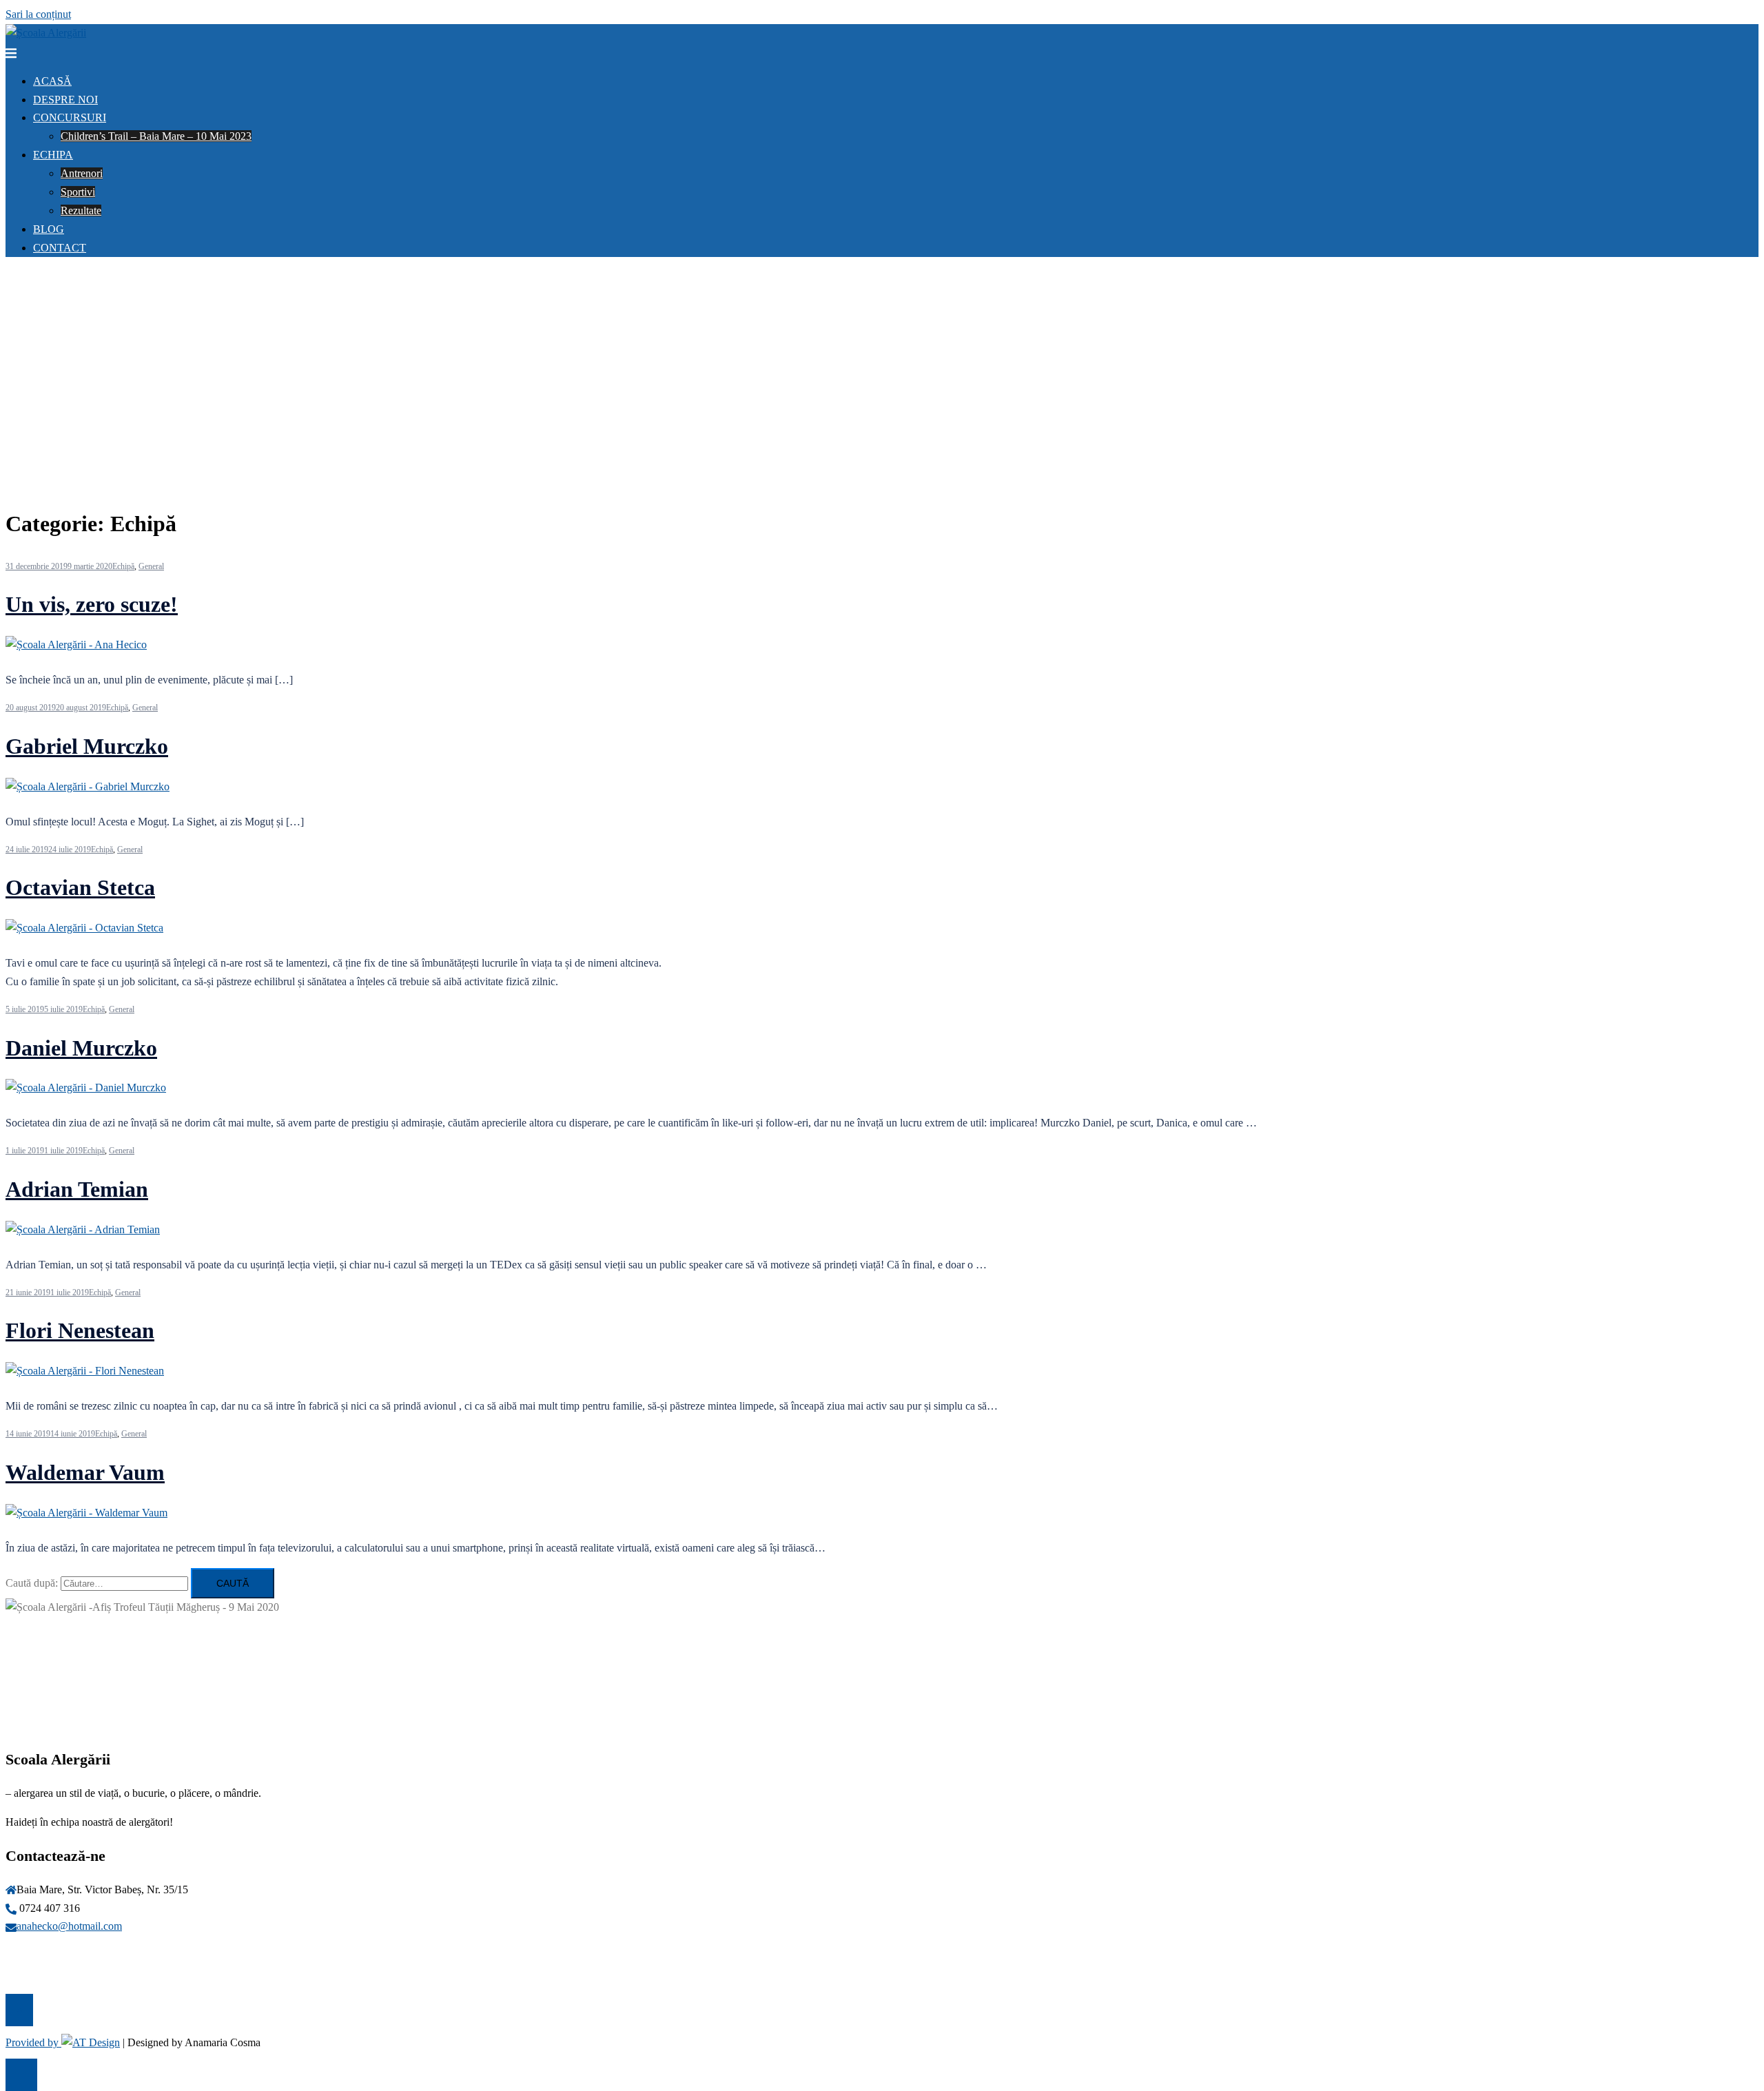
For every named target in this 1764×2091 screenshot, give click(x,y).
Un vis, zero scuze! (92, 604)
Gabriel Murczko (87, 746)
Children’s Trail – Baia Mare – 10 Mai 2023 (156, 136)
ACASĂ (52, 81)
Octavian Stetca (80, 887)
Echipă (123, 566)
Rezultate (81, 210)
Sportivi (78, 192)
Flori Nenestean (80, 1330)
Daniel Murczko (81, 1048)
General (151, 566)
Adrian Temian (77, 1189)
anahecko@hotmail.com (69, 1926)
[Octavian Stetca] (84, 928)
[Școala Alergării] (46, 33)
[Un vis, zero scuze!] (76, 645)
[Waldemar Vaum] (86, 1513)
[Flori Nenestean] (85, 1371)
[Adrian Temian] (83, 1229)
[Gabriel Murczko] (88, 786)
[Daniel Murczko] (86, 1088)
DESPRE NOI (65, 100)
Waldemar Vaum (85, 1472)
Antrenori (82, 173)
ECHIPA (53, 155)
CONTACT (60, 248)
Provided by (33, 2042)
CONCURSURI (70, 117)
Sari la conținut (38, 14)
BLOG (49, 229)
